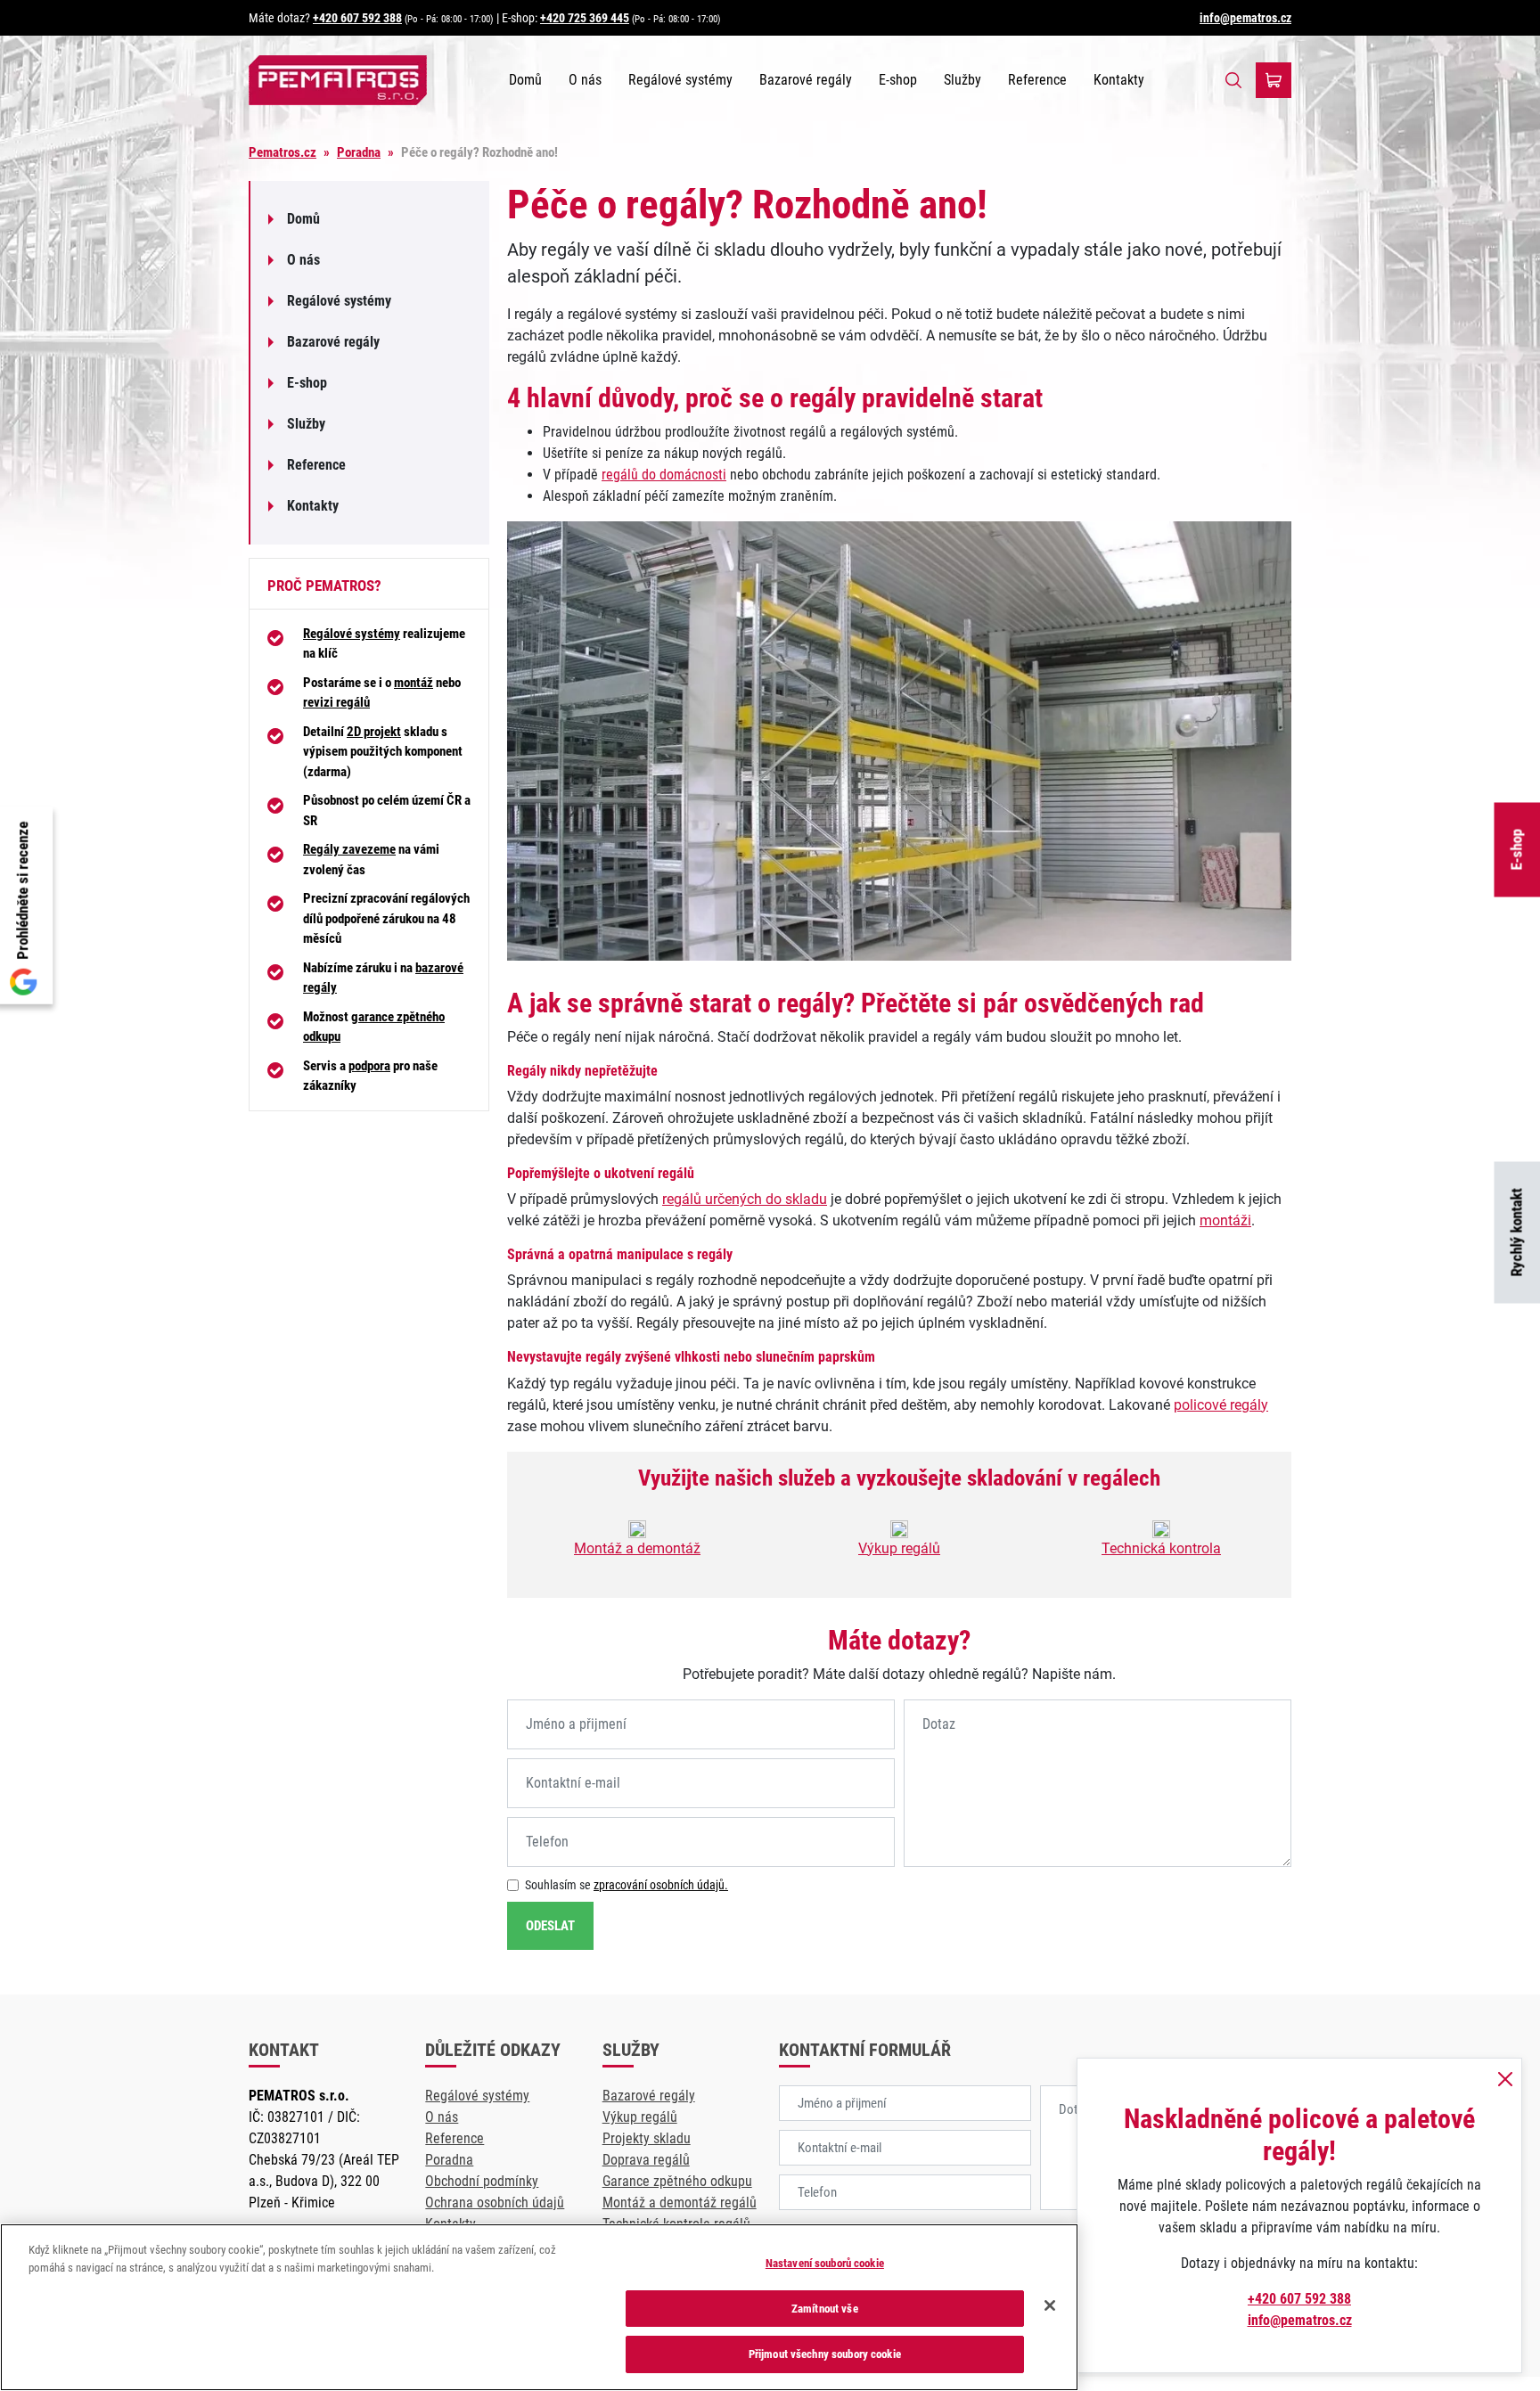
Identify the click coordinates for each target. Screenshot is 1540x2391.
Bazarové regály (806, 80)
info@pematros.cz (1245, 18)
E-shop (898, 80)
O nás (585, 80)
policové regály (1221, 1405)
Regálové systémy (680, 80)
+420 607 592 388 (357, 18)
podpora (369, 1066)
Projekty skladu (647, 2138)
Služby (962, 80)
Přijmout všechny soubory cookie (825, 2354)
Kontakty (1119, 80)
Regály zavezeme (349, 849)
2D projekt (374, 732)
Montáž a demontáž (637, 1548)
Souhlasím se (627, 1885)
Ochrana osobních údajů (495, 2203)
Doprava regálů (646, 2160)
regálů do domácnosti (664, 475)
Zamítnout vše (825, 2309)
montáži (1225, 1220)
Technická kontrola (1161, 1548)
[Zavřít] (1050, 2305)
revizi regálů (336, 702)
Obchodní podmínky (482, 2181)
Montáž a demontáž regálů (680, 2203)
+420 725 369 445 (585, 18)
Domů (525, 80)
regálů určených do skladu (745, 1199)
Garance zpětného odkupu (677, 2181)
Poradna (359, 152)
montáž (414, 683)
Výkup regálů (899, 1548)
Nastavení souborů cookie (825, 2263)
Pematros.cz (283, 152)
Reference (1037, 80)
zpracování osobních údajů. (661, 1885)
